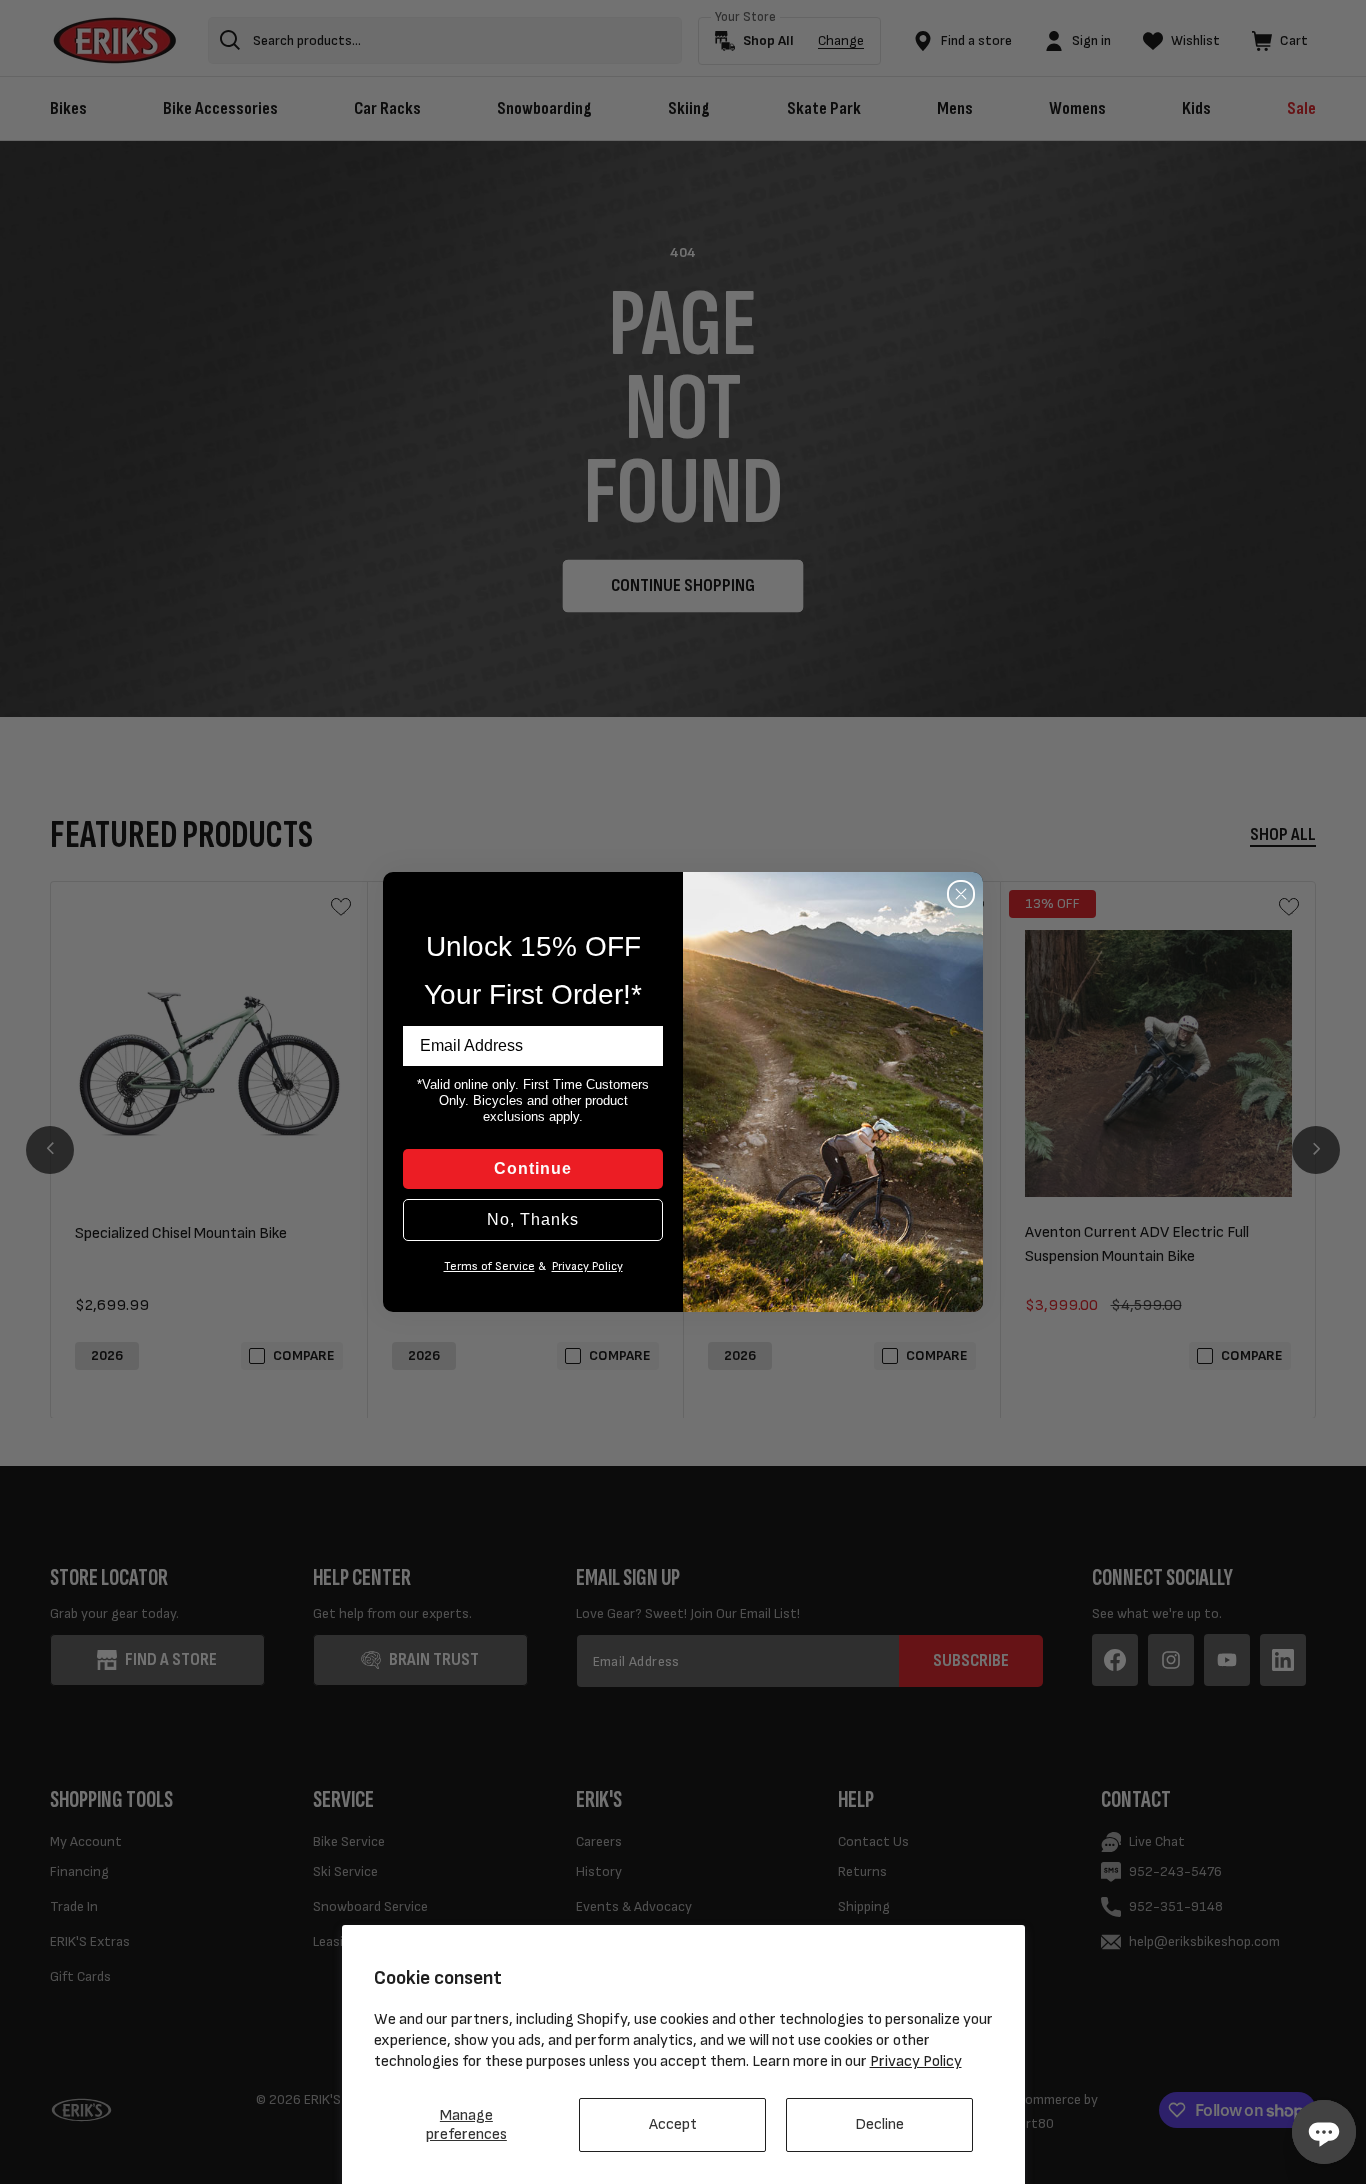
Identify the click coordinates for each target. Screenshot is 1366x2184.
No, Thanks (533, 1219)
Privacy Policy (916, 2061)
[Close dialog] (961, 894)
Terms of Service (489, 1266)
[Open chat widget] (1324, 2132)
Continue (533, 1168)
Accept (673, 2124)
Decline (879, 2124)
